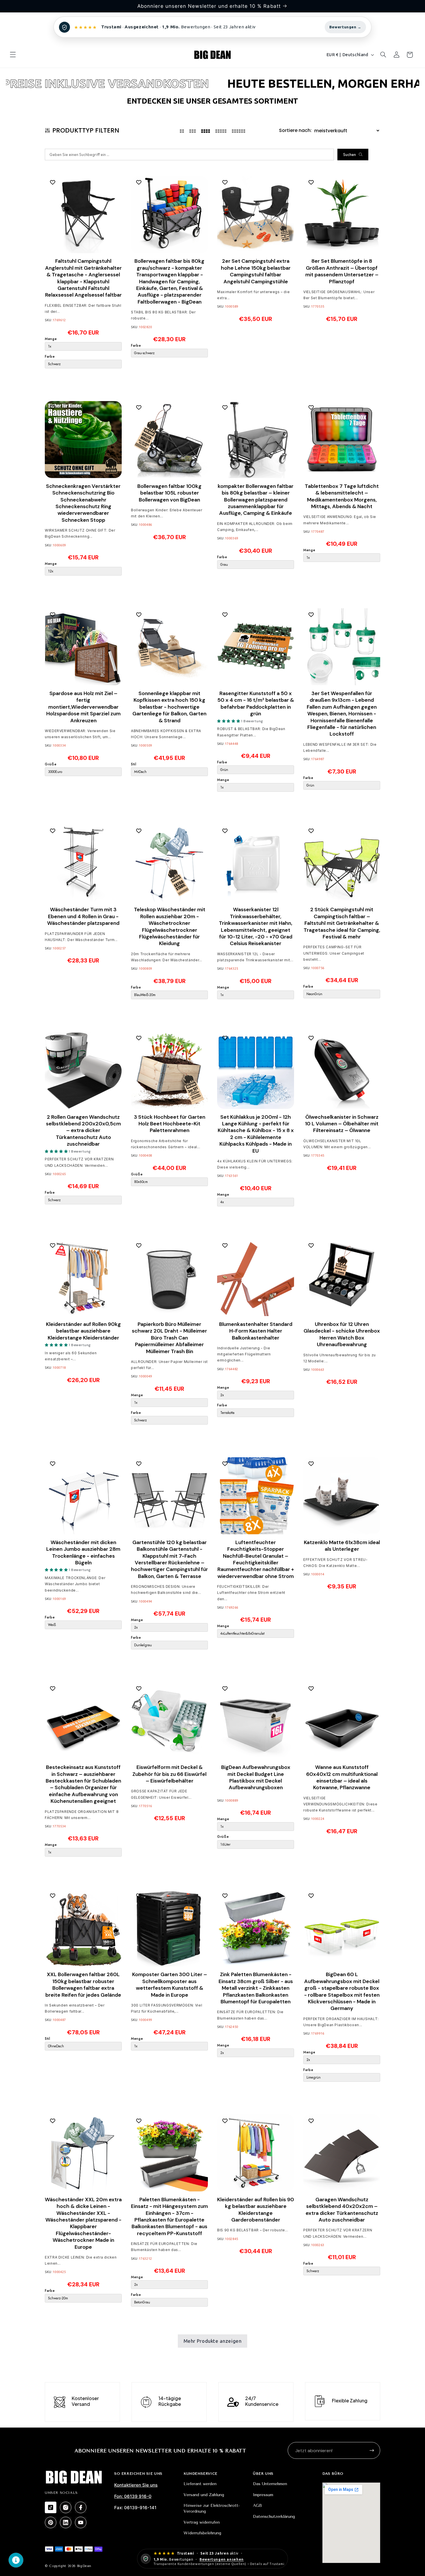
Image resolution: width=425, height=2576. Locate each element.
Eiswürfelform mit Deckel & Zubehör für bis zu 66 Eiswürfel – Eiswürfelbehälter (169, 1774)
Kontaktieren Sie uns (136, 2485)
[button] (13, 55)
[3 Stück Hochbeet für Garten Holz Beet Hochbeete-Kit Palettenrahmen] (169, 1070)
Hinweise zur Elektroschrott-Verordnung (212, 2508)
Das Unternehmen (270, 2484)
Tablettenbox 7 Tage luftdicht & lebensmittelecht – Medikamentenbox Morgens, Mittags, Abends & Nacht (342, 496)
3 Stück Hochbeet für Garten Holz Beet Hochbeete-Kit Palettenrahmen (170, 1124)
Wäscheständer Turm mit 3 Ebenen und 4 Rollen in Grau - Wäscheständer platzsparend (83, 916)
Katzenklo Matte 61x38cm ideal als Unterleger (342, 1546)
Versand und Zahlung (204, 2495)
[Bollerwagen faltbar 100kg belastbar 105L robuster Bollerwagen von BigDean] (169, 440)
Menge (51, 339)
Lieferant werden (200, 2484)
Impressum (263, 2495)
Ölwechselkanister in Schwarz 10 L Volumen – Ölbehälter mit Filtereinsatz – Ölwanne (342, 1124)
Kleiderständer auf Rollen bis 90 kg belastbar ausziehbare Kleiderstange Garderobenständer (256, 2210)
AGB (257, 2506)
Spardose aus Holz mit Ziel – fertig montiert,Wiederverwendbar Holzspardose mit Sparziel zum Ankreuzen (83, 707)
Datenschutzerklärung (274, 2517)
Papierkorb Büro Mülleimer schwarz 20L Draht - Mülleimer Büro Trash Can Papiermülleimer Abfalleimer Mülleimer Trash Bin (169, 1338)
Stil (134, 764)
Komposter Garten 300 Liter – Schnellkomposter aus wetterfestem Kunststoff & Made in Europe (170, 1985)
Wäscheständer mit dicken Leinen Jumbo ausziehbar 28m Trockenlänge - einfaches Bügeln (83, 1552)
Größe (51, 764)
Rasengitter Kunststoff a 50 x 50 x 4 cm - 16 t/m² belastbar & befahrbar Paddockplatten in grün (256, 703)
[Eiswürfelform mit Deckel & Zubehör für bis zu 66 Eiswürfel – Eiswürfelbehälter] (169, 1721)
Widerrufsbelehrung (202, 2533)
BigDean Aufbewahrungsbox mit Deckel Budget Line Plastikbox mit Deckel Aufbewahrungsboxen (256, 1777)
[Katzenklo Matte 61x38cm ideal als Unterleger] (342, 1496)
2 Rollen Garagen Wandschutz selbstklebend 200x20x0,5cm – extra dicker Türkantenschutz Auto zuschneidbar (83, 1130)
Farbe (50, 356)
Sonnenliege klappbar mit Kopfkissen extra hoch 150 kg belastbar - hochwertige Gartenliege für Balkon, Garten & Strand (169, 707)
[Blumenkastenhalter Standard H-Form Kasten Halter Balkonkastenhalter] (256, 1278)
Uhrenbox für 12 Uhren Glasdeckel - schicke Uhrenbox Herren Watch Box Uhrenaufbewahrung (342, 1334)
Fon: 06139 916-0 (133, 2496)
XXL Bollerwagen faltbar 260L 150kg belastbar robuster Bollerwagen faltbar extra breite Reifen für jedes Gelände (83, 1985)
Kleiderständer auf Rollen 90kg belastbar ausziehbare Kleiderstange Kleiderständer (83, 1331)
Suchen (350, 155)
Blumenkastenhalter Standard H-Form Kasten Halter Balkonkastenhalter (256, 1331)
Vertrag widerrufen (202, 2522)
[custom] (51, 2507)
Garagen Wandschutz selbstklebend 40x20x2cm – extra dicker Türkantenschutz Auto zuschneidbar (342, 2210)
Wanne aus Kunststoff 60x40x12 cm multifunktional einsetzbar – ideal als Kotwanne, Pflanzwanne (342, 1777)
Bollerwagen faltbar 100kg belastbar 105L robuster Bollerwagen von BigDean (169, 493)
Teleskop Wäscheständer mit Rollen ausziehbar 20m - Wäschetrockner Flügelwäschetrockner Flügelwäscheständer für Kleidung (170, 927)
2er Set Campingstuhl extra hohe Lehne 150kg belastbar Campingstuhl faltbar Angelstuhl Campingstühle (256, 271)
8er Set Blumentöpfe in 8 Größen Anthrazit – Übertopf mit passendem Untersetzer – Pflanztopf (342, 271)
